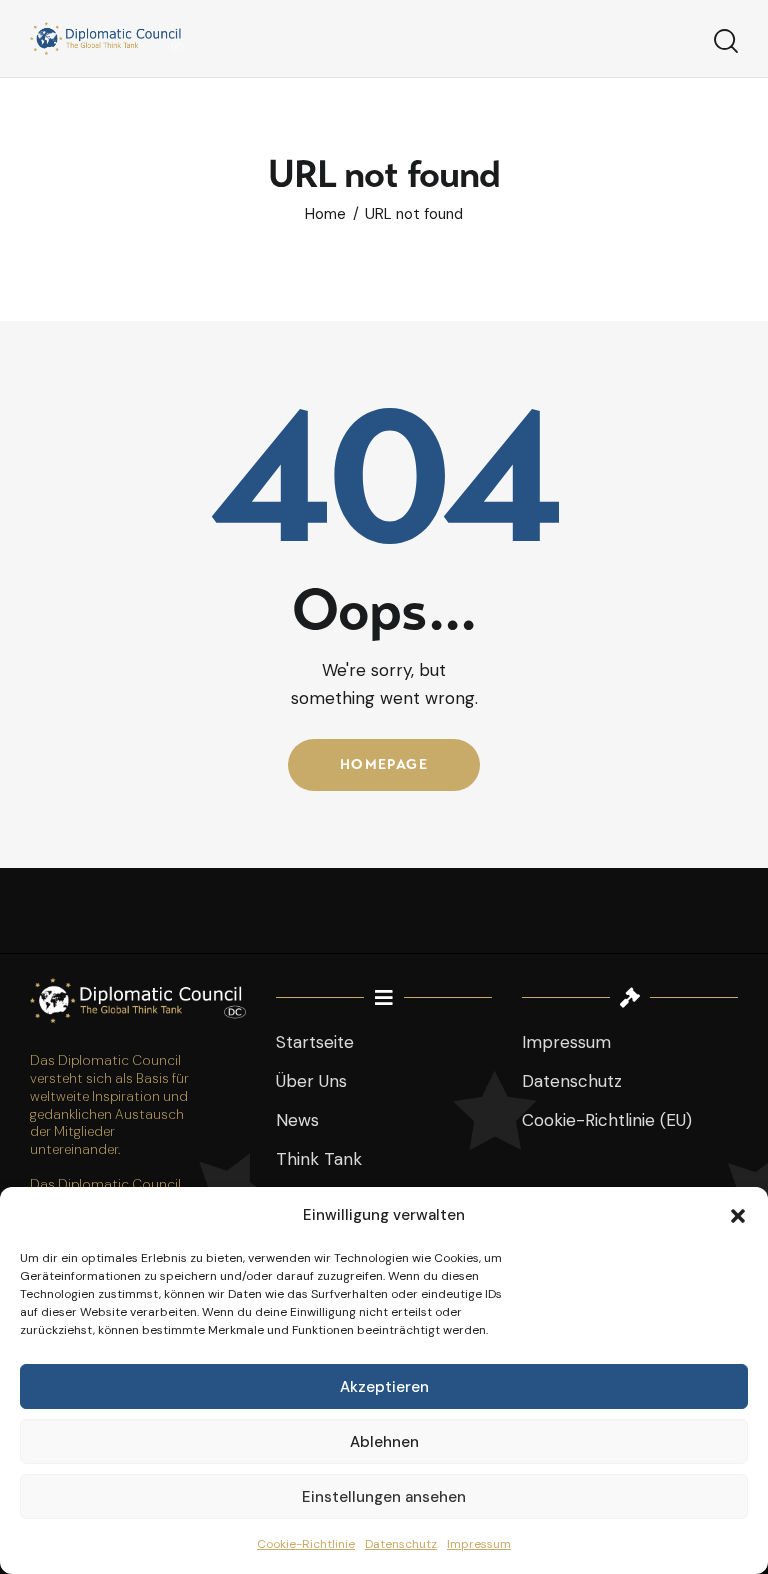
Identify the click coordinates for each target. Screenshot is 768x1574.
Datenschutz (401, 1544)
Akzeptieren (384, 1387)
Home (325, 214)
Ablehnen (384, 1442)
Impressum (479, 1544)
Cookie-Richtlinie (306, 1544)
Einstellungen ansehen (384, 1497)
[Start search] (726, 42)
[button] (738, 1216)
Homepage (384, 764)
